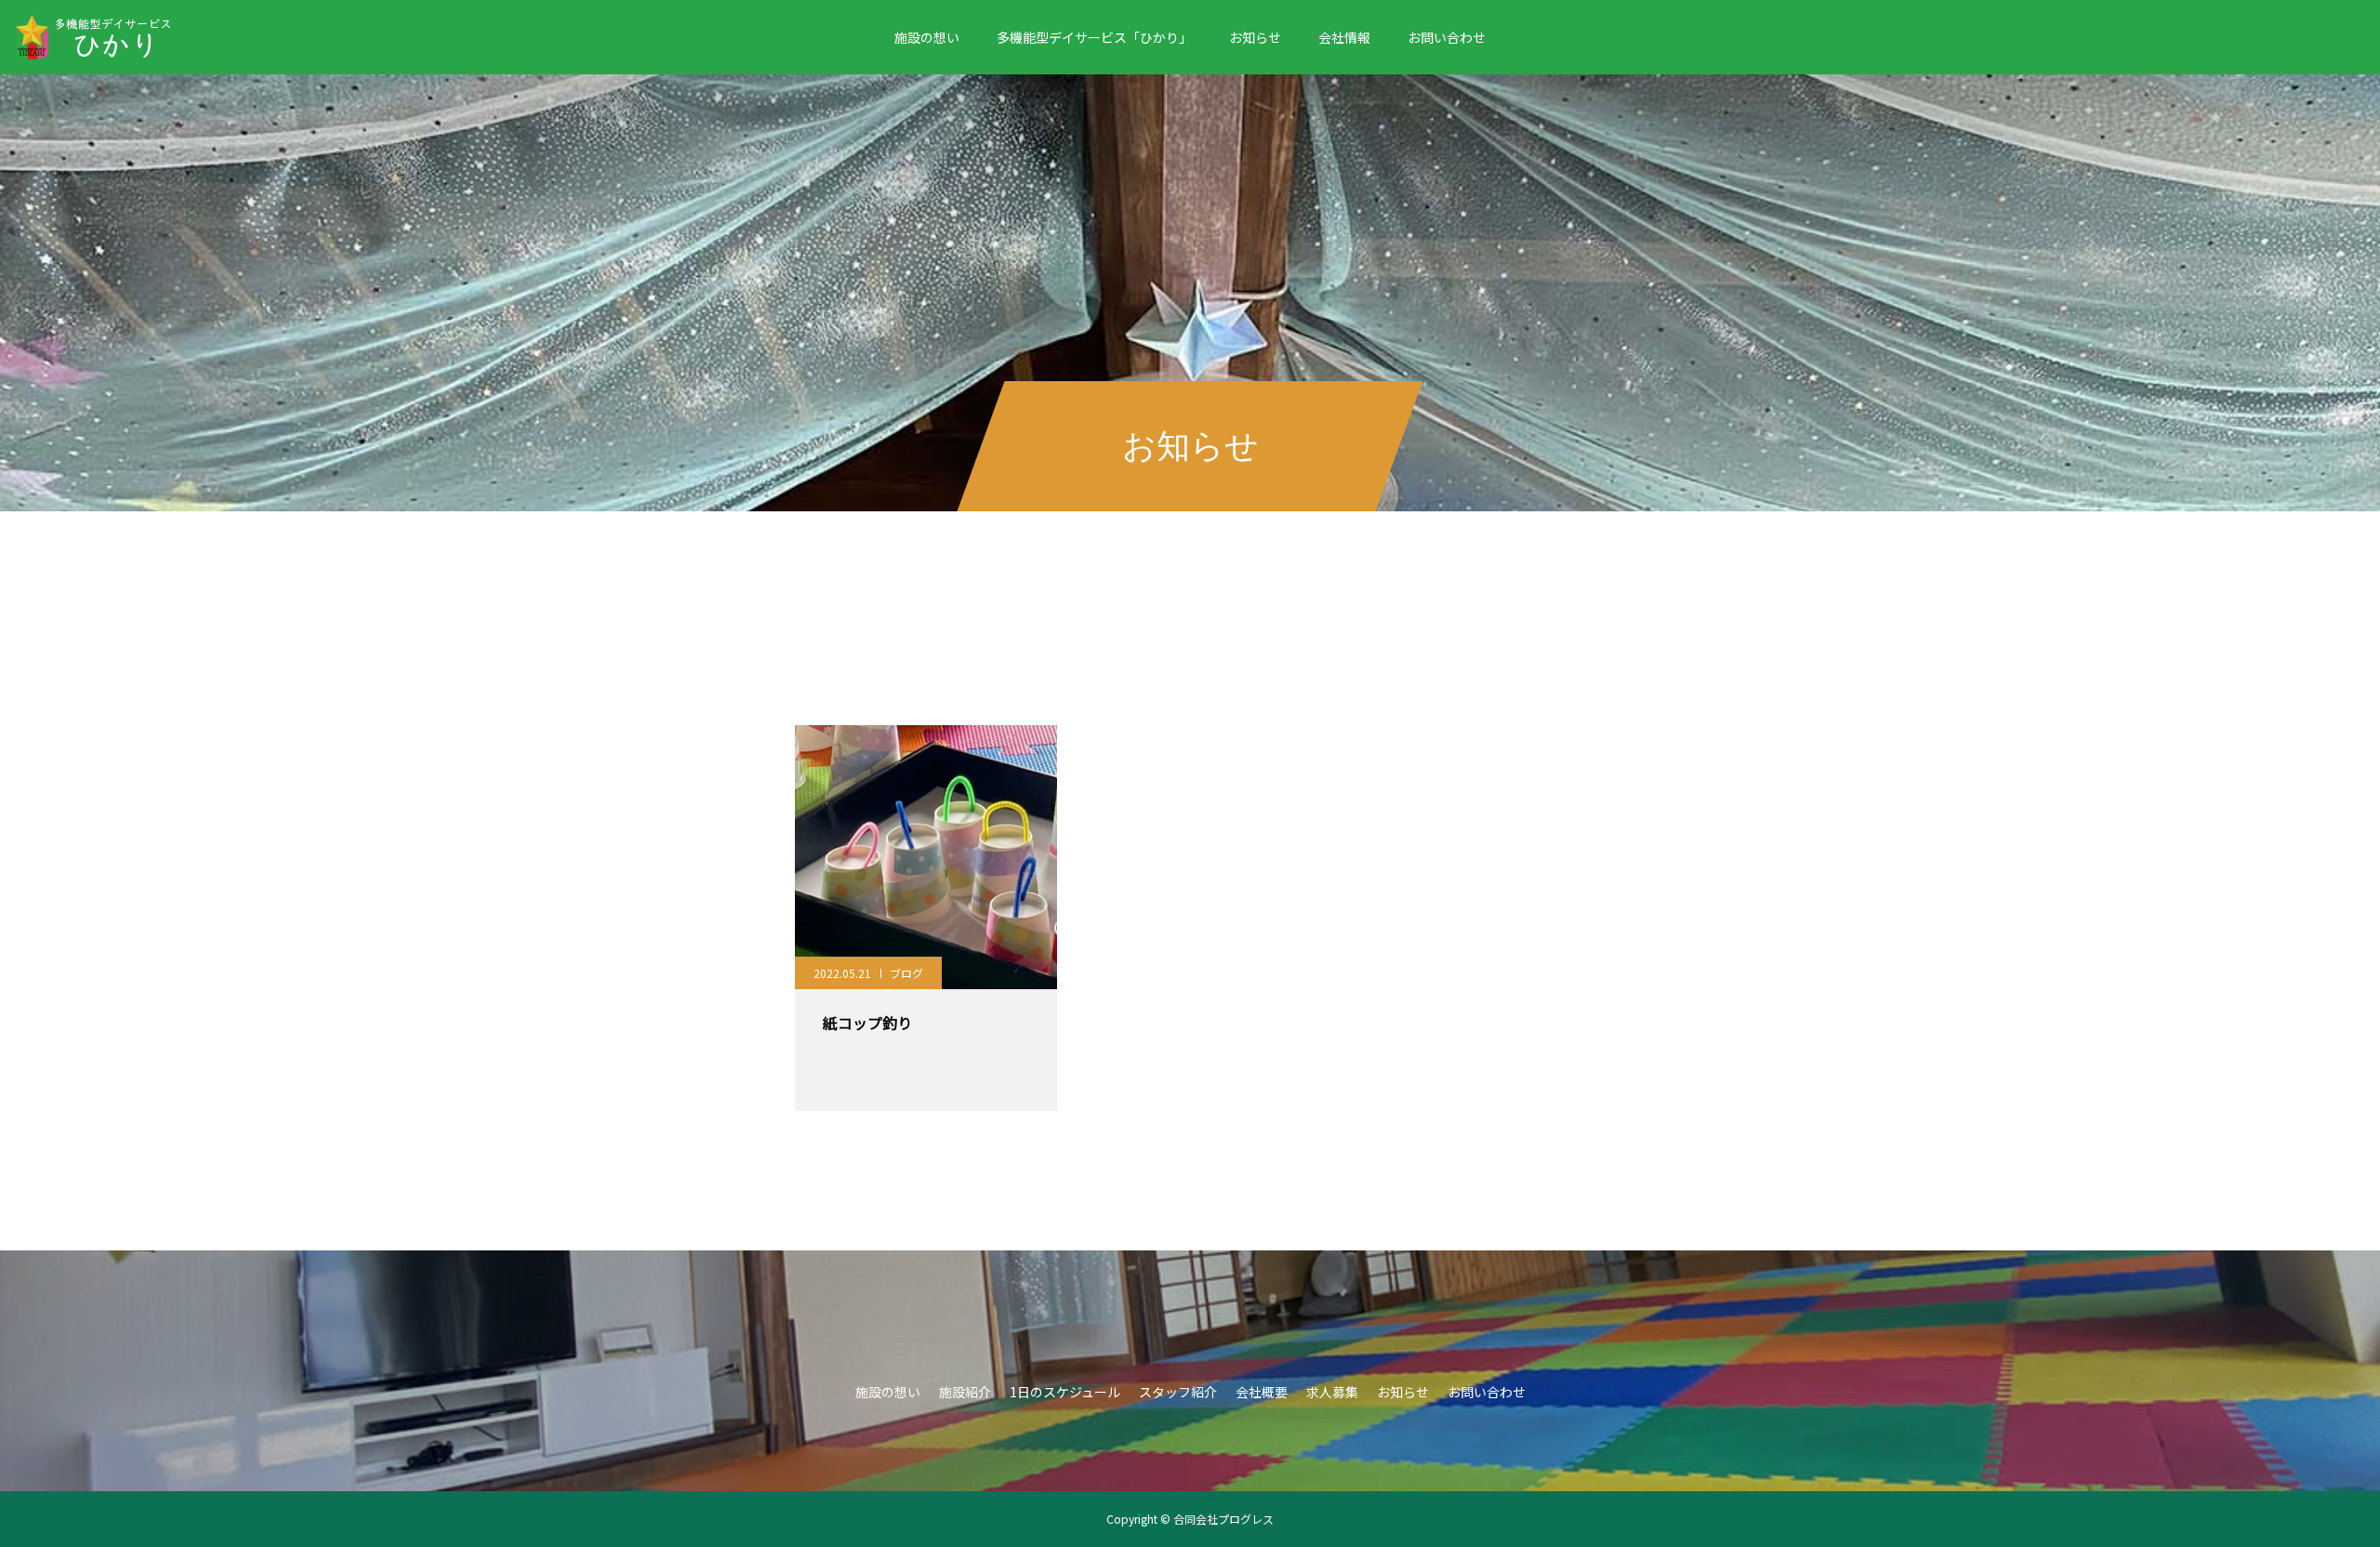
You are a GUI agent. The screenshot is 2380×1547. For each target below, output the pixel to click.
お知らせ (1255, 37)
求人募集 (1332, 1392)
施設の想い (927, 37)
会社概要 (1262, 1392)
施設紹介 (965, 1392)
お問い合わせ (1447, 37)
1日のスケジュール (1065, 1392)
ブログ (906, 973)
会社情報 (1344, 37)
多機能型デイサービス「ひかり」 (1094, 37)
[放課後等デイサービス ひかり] (123, 37)
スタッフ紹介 (1178, 1392)
